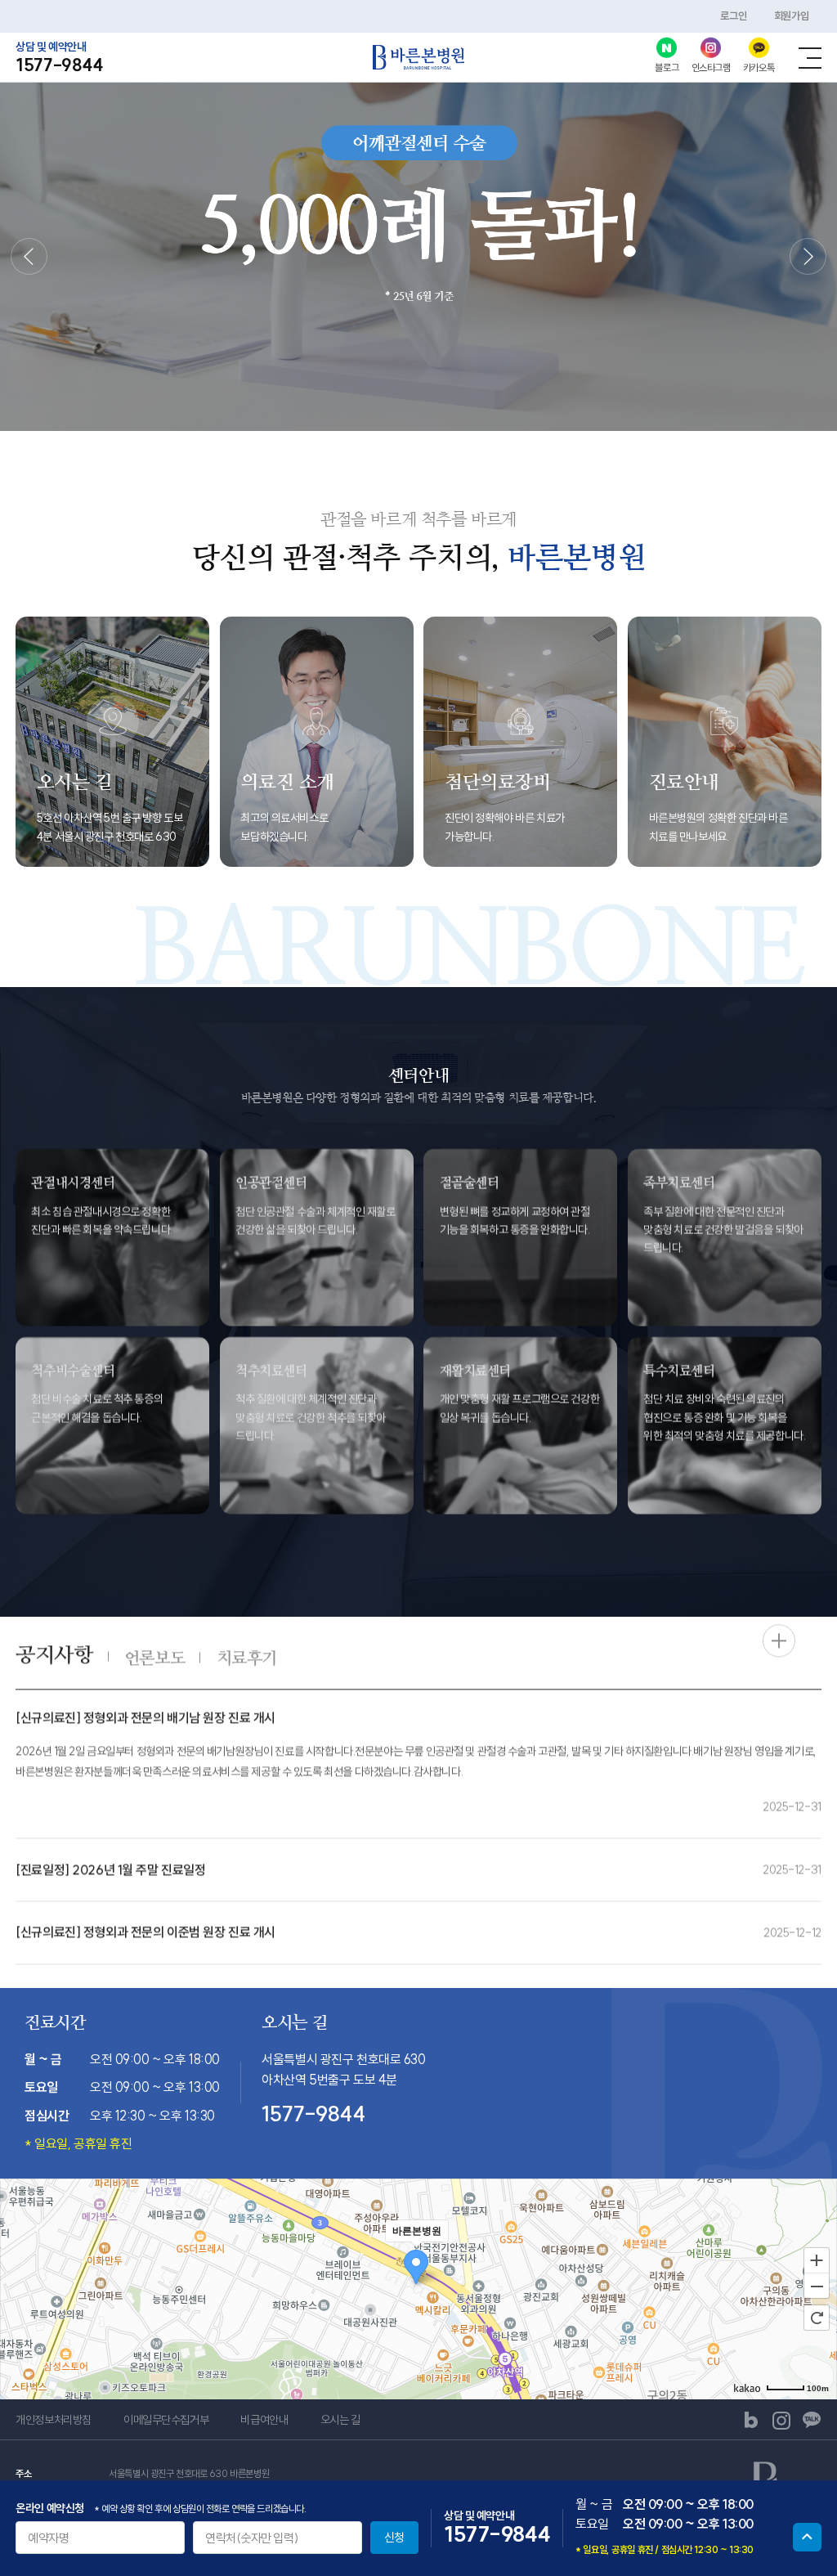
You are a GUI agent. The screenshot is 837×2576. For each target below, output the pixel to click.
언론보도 (154, 1657)
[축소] (817, 2287)
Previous (29, 256)
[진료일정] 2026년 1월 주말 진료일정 (110, 1869)
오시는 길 (340, 2420)
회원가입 (791, 16)
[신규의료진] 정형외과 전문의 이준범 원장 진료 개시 (145, 1931)
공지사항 (54, 1654)
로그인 (733, 16)
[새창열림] (751, 2420)
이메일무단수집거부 (166, 2420)
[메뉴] (810, 58)
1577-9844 (59, 65)
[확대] (817, 2260)
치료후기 (247, 1657)
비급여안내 (264, 2420)
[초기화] (817, 2318)
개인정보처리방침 (54, 2420)
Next (808, 256)
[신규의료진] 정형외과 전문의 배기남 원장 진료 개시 (145, 1717)
